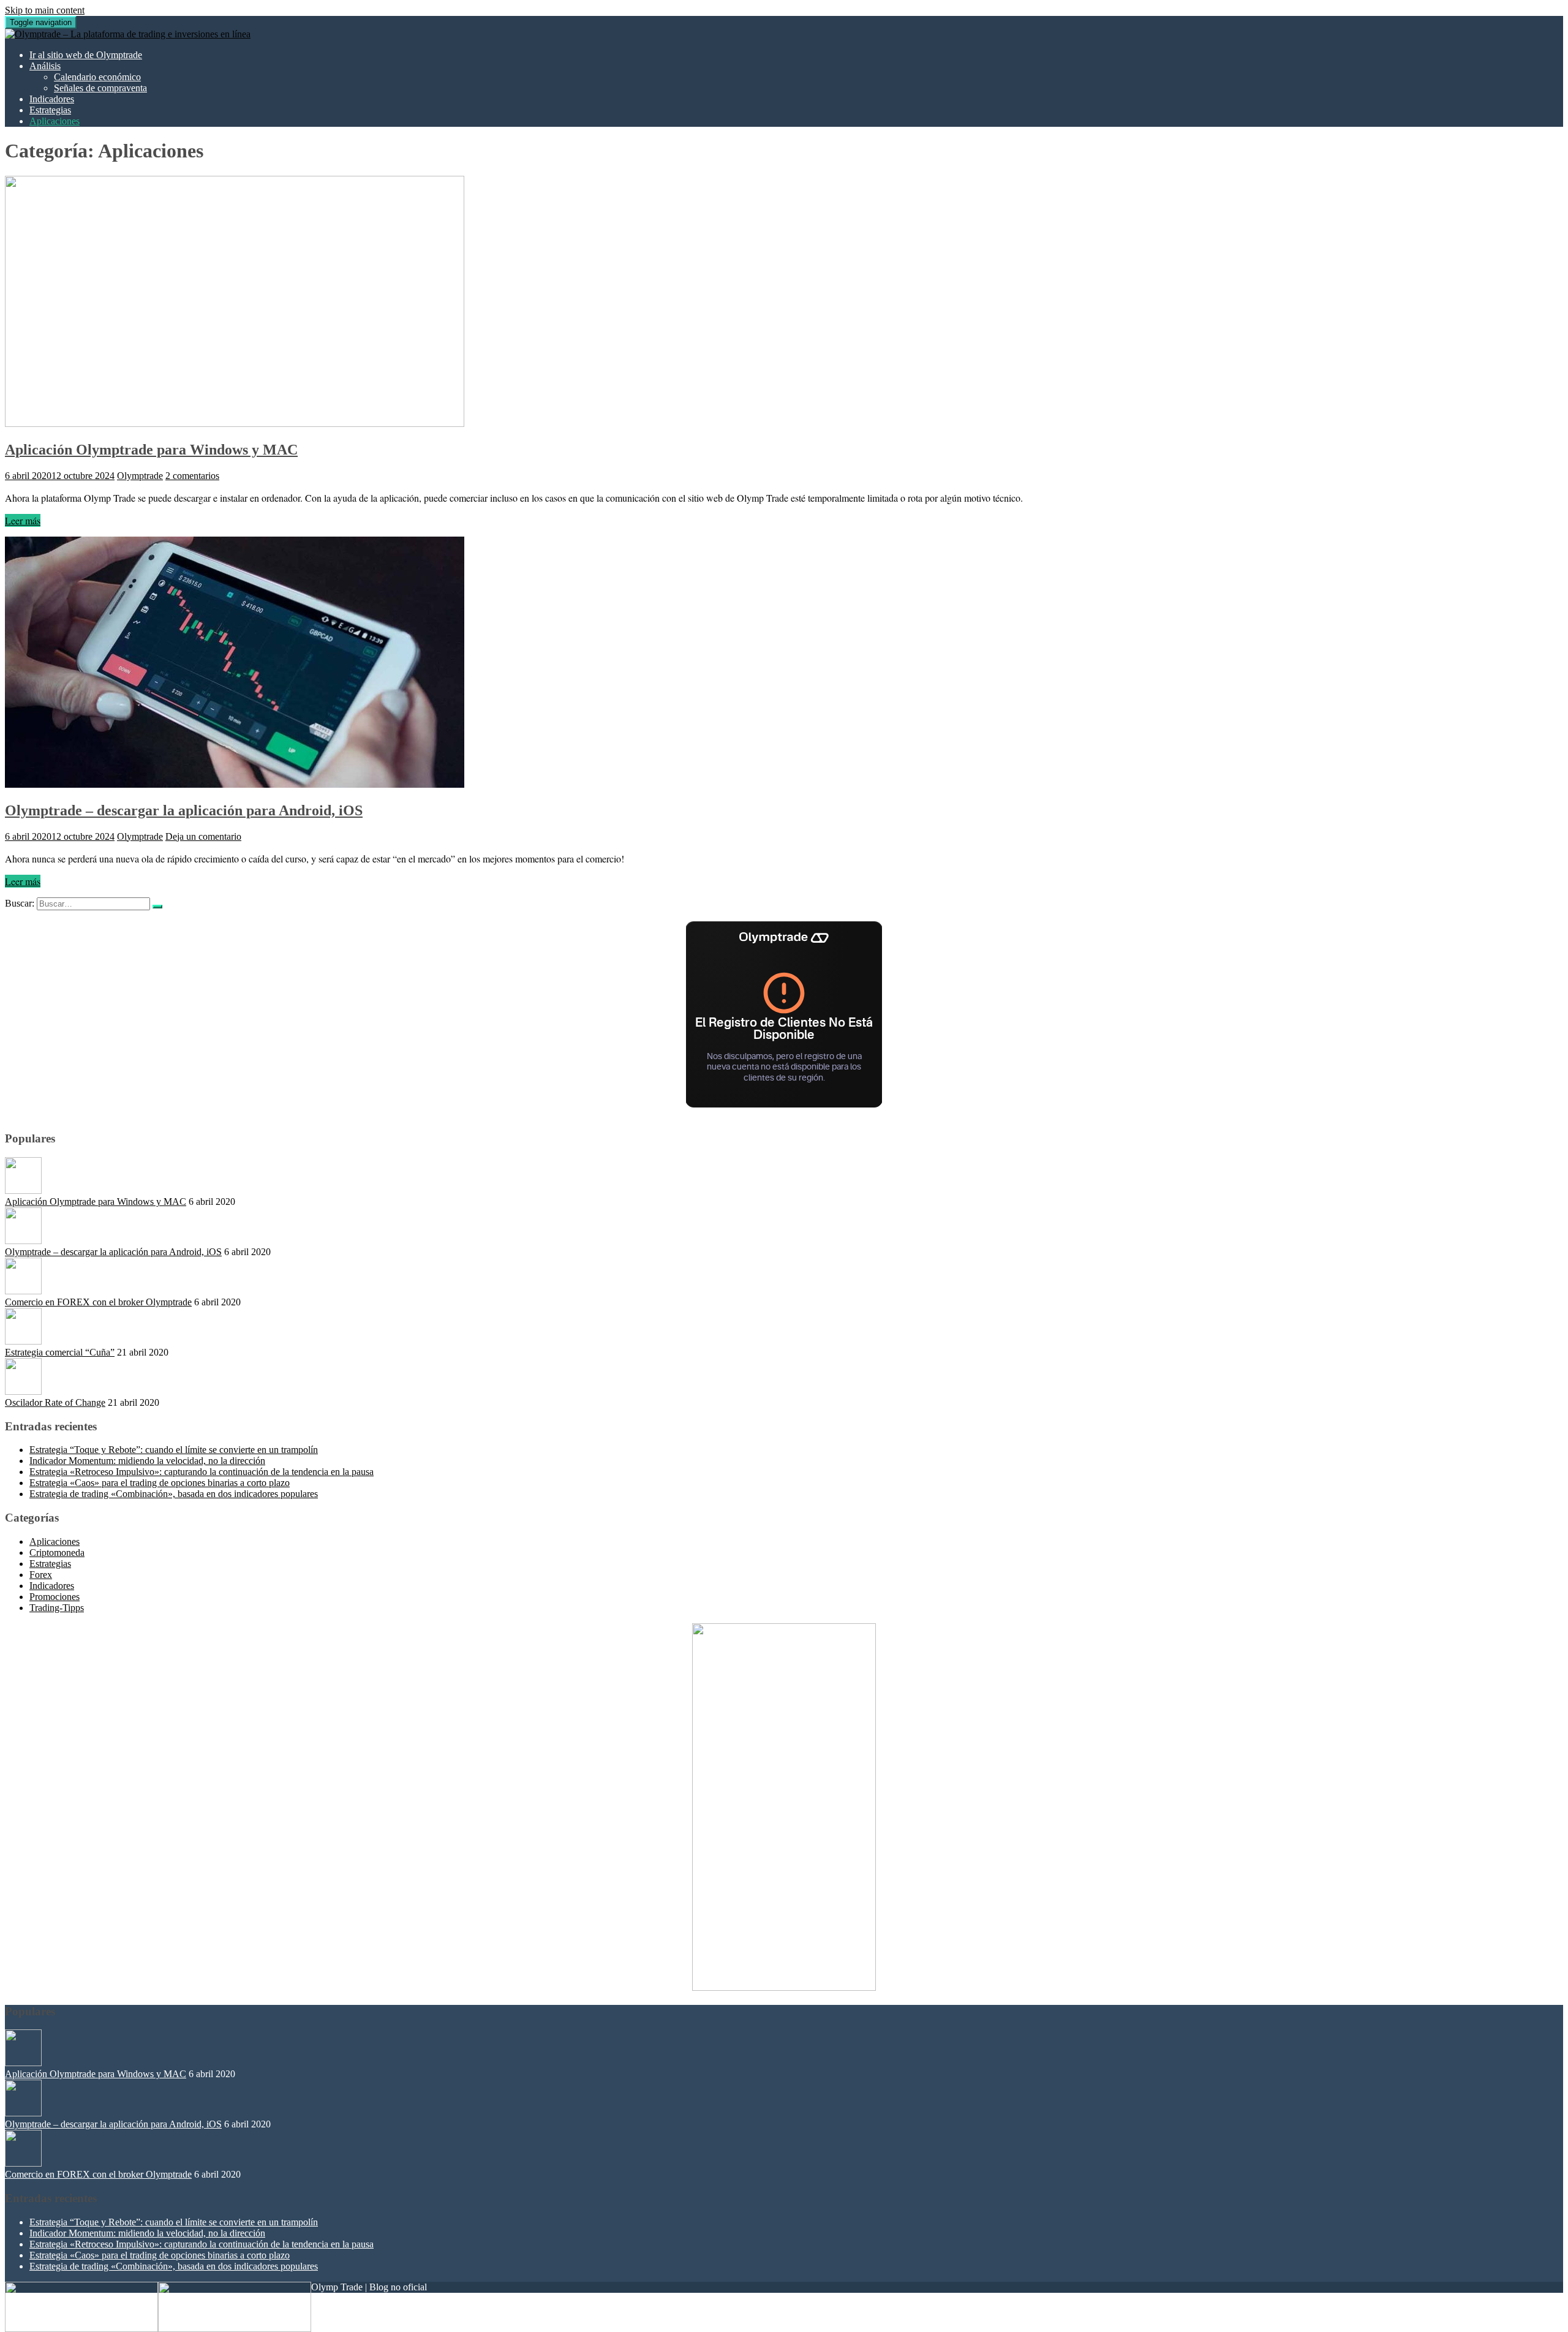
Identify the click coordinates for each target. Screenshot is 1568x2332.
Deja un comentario (203, 836)
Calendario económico (97, 77)
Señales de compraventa (100, 88)
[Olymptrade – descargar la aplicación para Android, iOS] (235, 784)
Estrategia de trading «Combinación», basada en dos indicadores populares (174, 1494)
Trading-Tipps (57, 1608)
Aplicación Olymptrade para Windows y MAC (151, 450)
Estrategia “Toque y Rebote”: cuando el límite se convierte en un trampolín (174, 1450)
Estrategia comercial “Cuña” (60, 1352)
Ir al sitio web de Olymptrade (86, 55)
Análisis (45, 66)
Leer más (23, 520)
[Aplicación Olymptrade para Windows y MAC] (235, 424)
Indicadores (52, 99)
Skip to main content (45, 10)
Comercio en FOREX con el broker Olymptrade (98, 1302)
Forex (41, 1575)
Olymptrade (140, 476)
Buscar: (20, 903)
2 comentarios (192, 476)
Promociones (55, 1597)
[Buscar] (157, 907)
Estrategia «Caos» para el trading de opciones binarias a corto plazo (160, 1483)
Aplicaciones (55, 121)
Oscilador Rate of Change (55, 1402)
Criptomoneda (57, 1553)
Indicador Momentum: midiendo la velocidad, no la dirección (147, 1461)
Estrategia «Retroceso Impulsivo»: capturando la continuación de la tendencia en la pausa (202, 1472)
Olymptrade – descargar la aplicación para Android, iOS (184, 810)
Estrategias (50, 110)
